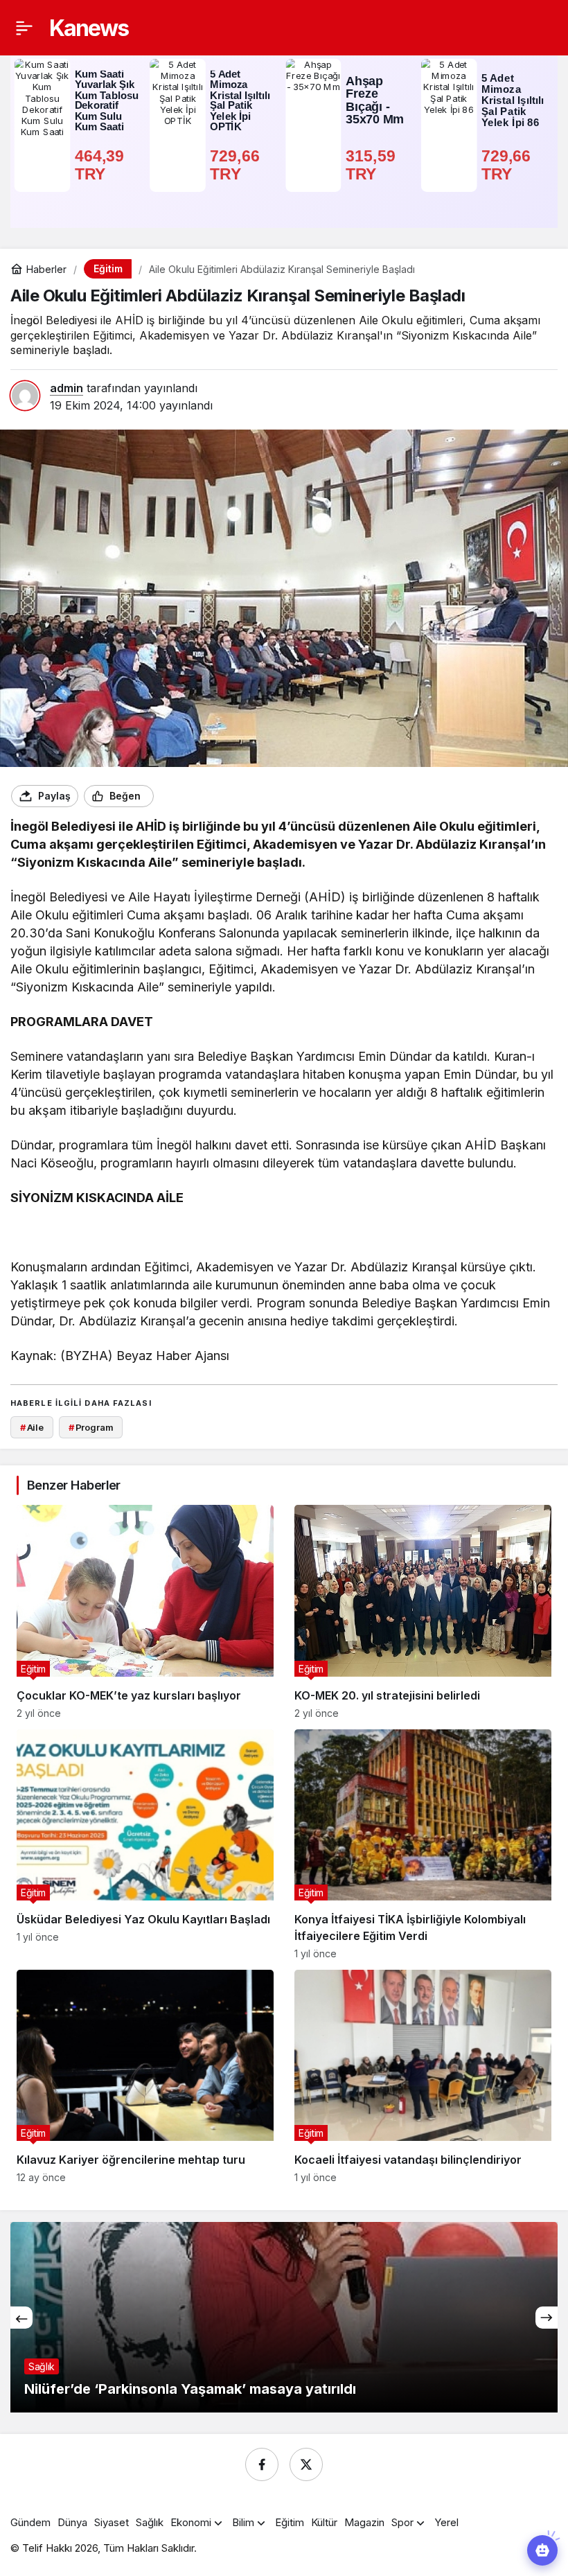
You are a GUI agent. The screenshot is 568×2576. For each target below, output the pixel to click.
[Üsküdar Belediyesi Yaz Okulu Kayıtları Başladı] (145, 1844)
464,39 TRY (102, 165)
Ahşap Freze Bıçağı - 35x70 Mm (375, 100)
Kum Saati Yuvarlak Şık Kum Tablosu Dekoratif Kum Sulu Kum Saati (107, 101)
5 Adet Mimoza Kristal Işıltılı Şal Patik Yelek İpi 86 (513, 100)
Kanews (89, 28)
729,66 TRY (237, 165)
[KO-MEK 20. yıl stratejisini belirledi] (423, 1612)
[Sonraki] (547, 2318)
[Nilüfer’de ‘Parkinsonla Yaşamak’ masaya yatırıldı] (284, 2317)
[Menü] (24, 28)
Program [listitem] (91, 1427)
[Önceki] (21, 2318)
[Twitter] (306, 2464)
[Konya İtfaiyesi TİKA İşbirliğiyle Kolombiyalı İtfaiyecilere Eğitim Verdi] (423, 1844)
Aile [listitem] (32, 1427)
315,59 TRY (373, 165)
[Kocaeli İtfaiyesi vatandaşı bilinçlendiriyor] (423, 2076)
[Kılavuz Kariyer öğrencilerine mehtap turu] (145, 2076)
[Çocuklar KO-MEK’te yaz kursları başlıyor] (145, 1612)
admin (66, 388)
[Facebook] (262, 2464)
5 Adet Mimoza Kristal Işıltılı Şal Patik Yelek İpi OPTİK (240, 101)
